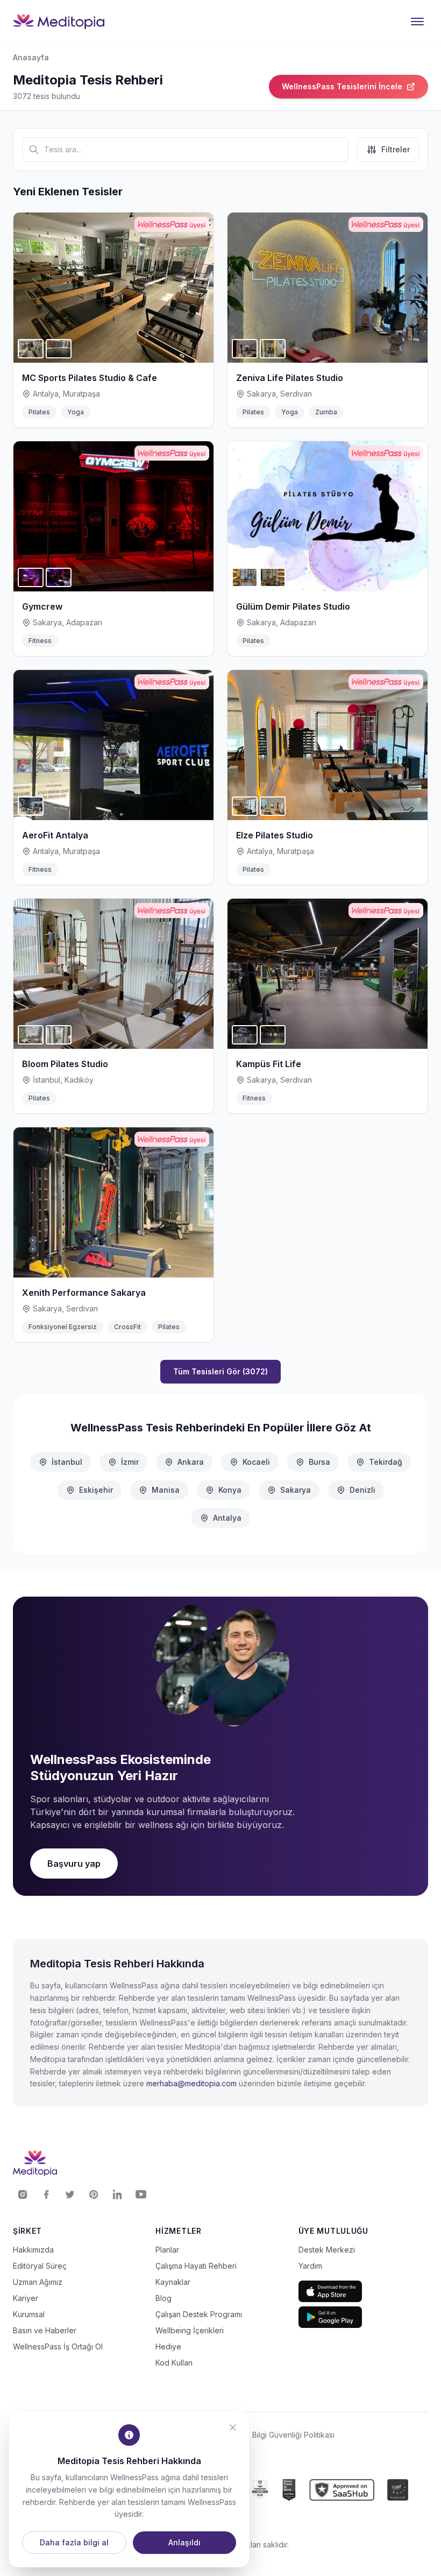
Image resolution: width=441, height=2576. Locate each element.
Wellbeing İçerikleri (190, 2330)
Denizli (362, 1490)
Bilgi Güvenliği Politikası (293, 2435)
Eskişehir (96, 1490)
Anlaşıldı (184, 2542)
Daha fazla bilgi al (74, 2542)
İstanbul (67, 1462)
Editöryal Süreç (40, 2266)
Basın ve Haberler (45, 2330)
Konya (230, 1490)
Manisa (166, 1490)
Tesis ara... (63, 149)
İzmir (130, 1462)
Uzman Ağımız (38, 2282)
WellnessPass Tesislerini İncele (342, 86)
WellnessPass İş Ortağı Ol (58, 2346)
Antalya (227, 1518)
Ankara (191, 1462)
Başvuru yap (74, 1864)
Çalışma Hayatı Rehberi (196, 2266)
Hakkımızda (33, 2250)
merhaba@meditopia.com (191, 2083)
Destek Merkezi (327, 2250)
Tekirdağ (386, 1462)
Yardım (310, 2266)
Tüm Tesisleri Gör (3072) (220, 1371)
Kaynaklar (173, 2282)
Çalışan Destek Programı (199, 2314)
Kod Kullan (174, 2363)
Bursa (319, 1462)
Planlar (167, 2250)
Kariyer (26, 2298)
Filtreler (396, 149)
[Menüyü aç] (417, 22)
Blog (163, 2298)
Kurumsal (29, 2314)
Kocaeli (256, 1462)
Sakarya (296, 1490)
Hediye (168, 2346)
